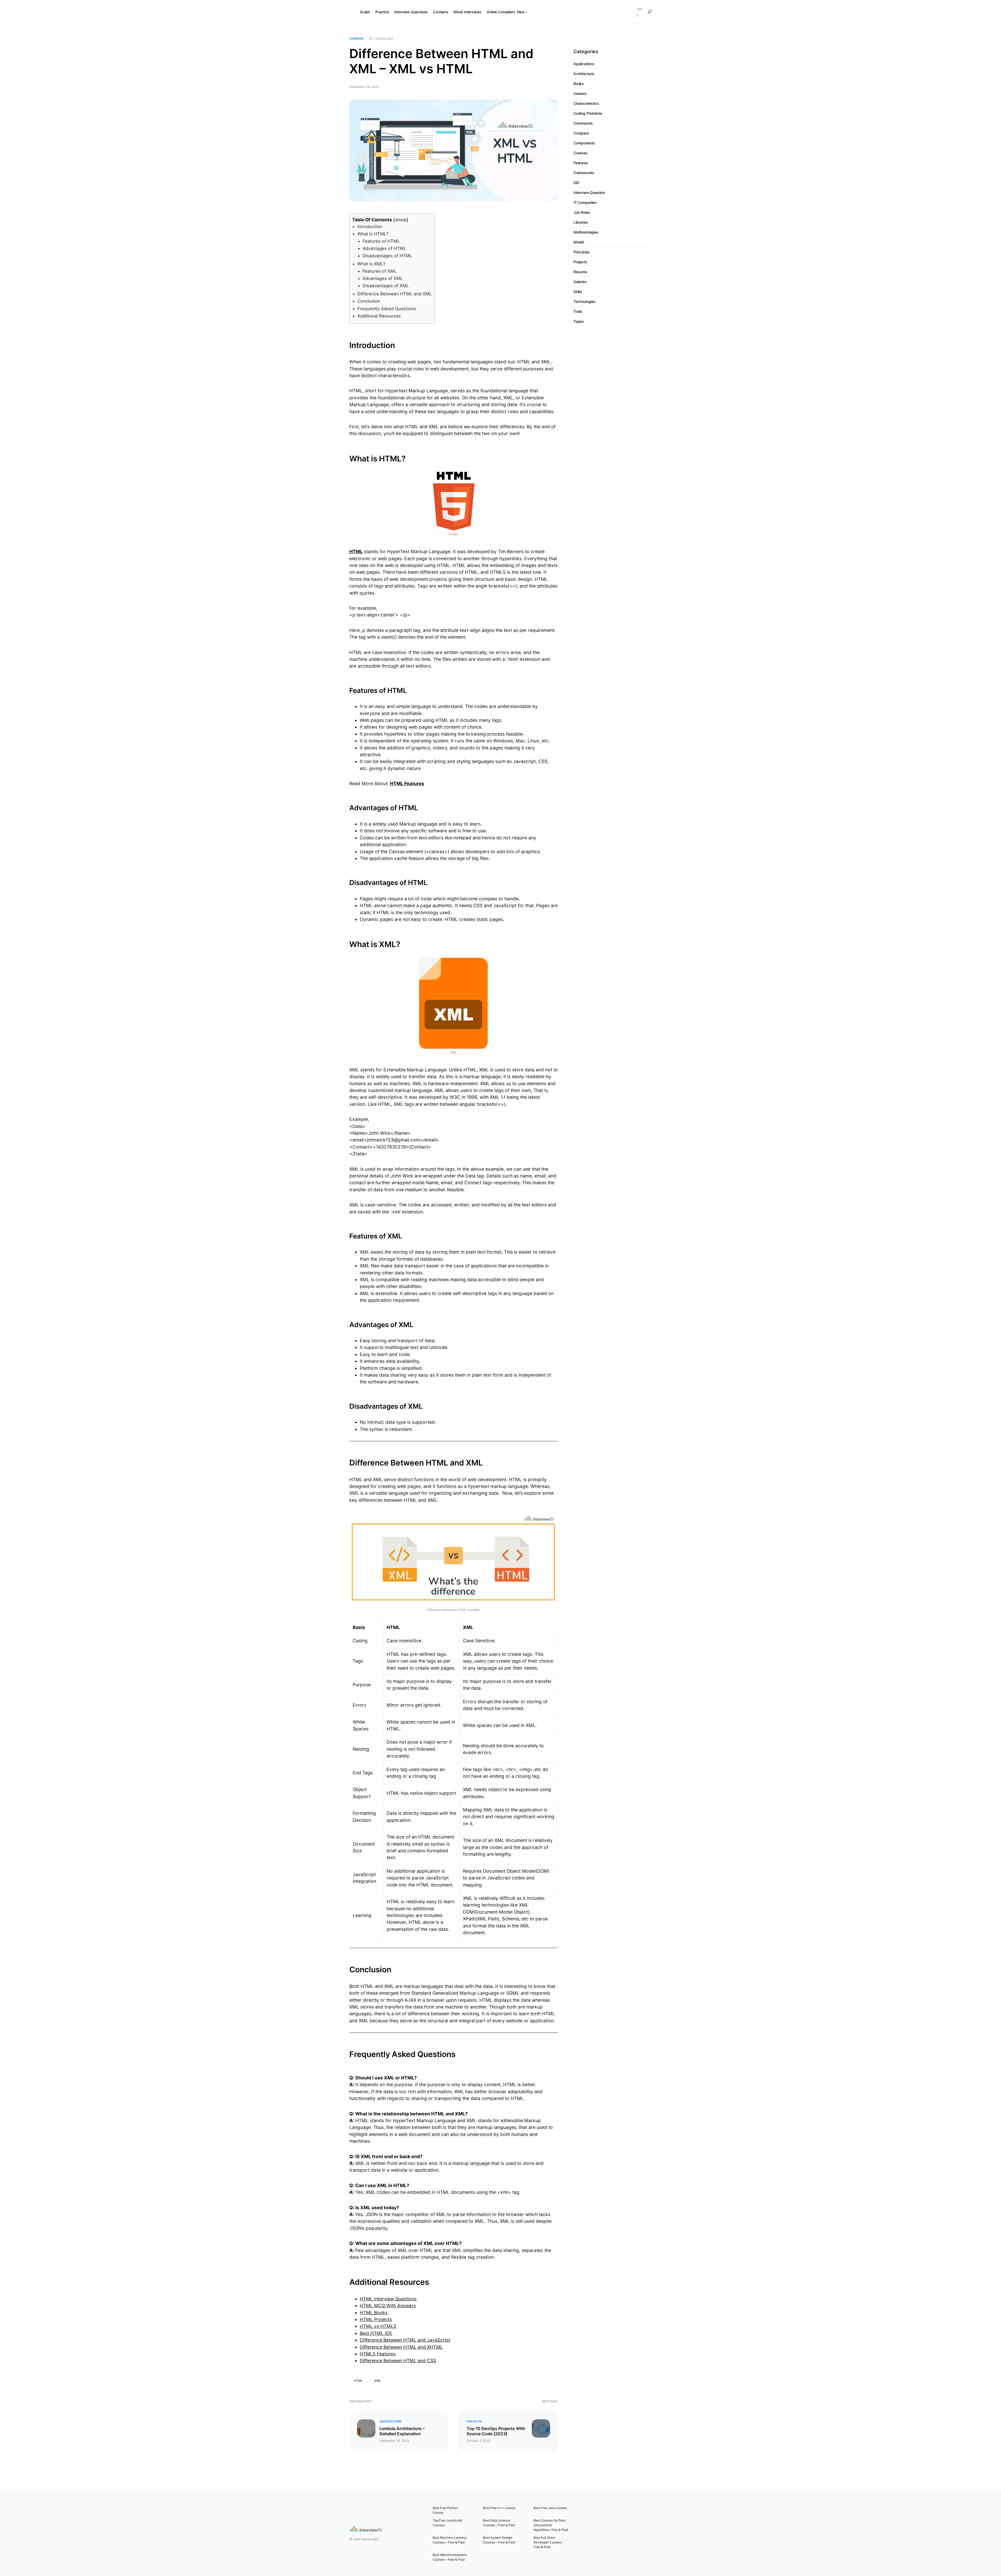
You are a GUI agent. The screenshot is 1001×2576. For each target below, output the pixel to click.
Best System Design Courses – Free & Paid (499, 2540)
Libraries (581, 222)
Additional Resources (379, 316)
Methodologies (586, 232)
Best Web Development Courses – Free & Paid (450, 2557)
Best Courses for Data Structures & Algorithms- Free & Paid (551, 2525)
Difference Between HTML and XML (395, 294)
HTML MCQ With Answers (388, 2306)
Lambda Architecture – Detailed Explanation (402, 2431)
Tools (578, 311)
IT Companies (585, 202)
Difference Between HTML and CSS (398, 2361)
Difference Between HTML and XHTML (401, 2347)
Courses (581, 153)
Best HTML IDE (376, 2333)
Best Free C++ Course (499, 2508)
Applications (584, 64)
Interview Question (589, 193)
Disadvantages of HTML (387, 256)
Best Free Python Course (445, 2510)
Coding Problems (588, 113)
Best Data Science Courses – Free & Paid (499, 2523)
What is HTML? (373, 234)
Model (579, 242)
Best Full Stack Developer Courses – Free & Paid (549, 2542)
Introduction (370, 227)
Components (584, 143)
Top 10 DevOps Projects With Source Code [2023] (496, 2431)
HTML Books (374, 2313)
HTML (358, 2381)
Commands (583, 123)
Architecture (391, 2421)
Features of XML (380, 271)
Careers (580, 93)
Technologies (585, 301)
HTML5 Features (378, 2354)
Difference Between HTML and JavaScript (405, 2340)
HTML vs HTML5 (378, 2326)
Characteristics (586, 103)
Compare (356, 39)
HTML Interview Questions (388, 2299)
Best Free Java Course (550, 2508)
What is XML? (371, 264)
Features (581, 163)
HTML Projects (376, 2319)
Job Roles (582, 212)
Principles (582, 252)
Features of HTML (381, 241)
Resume (580, 272)
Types (579, 321)
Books (579, 84)
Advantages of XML (383, 278)
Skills (578, 292)
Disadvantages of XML (386, 286)
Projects (474, 2421)
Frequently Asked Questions (387, 309)
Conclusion (369, 301)
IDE (576, 183)
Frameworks (584, 173)
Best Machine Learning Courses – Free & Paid (450, 2540)
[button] (650, 12)
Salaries (580, 282)
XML (378, 2381)
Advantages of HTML (384, 248)
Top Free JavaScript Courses (447, 2523)
